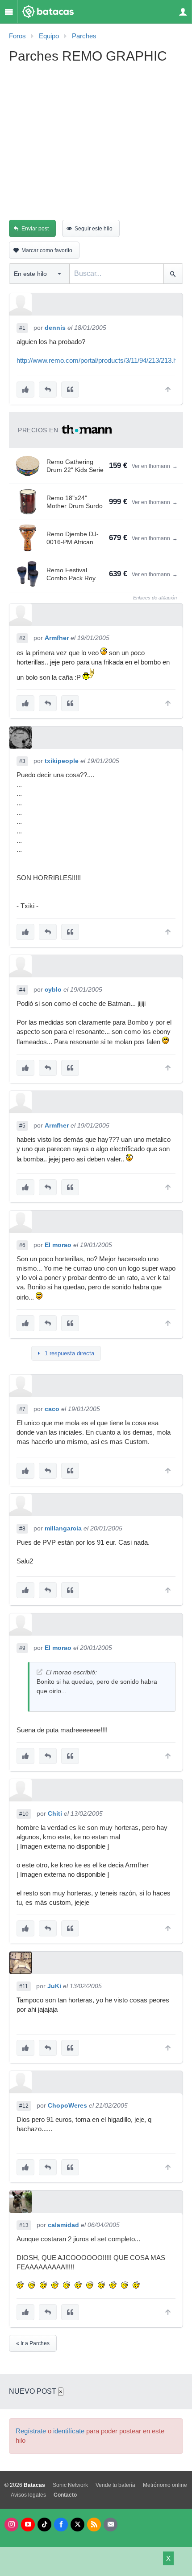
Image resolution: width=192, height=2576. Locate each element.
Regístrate (31, 2431)
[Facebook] (61, 2525)
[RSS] (94, 2525)
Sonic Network (70, 2485)
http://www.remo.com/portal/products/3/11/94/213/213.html (101, 361)
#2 (22, 638)
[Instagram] (11, 2525)
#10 (24, 1814)
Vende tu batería (115, 2485)
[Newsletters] (111, 2525)
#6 (22, 1245)
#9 (22, 1648)
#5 (22, 1126)
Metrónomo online (165, 2485)
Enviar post (35, 229)
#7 (22, 1409)
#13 (24, 2225)
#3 (22, 761)
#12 (24, 2106)
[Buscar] (173, 274)
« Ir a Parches (33, 2343)
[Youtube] (28, 2525)
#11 (24, 1986)
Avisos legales (28, 2495)
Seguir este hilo (94, 229)
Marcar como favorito (47, 250)
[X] (77, 2525)
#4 (22, 990)
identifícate (69, 2431)
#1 (22, 328)
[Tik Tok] (44, 2525)
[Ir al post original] (40, 1672)
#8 (22, 1529)
